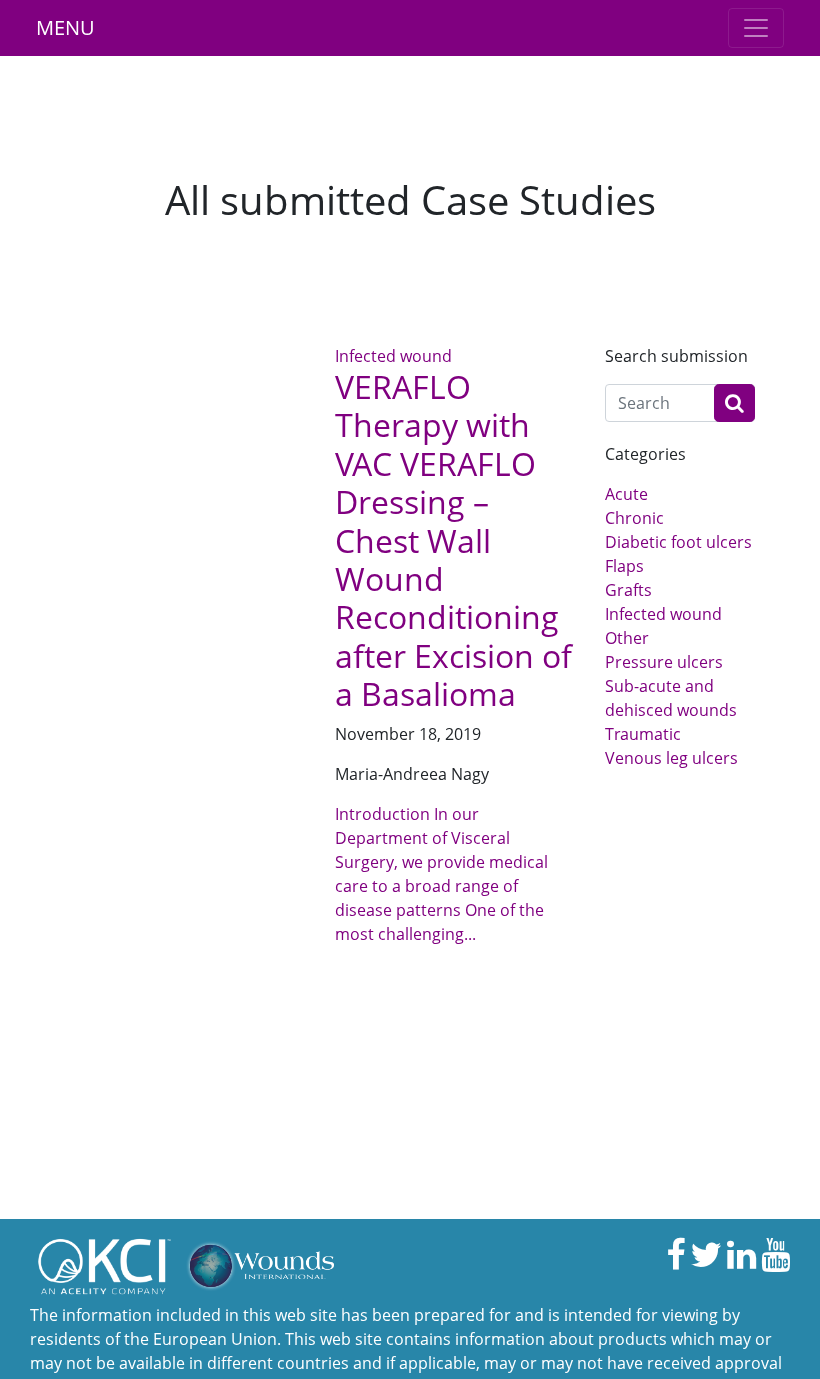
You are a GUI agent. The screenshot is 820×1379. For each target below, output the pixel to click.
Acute (626, 494)
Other (627, 638)
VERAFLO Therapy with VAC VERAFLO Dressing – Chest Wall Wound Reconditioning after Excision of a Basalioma (453, 540)
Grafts (628, 590)
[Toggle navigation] (756, 28)
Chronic (634, 518)
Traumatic (643, 734)
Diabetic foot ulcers (678, 542)
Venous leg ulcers (671, 758)
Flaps (624, 566)
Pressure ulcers (664, 662)
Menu (65, 27)
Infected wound (393, 356)
